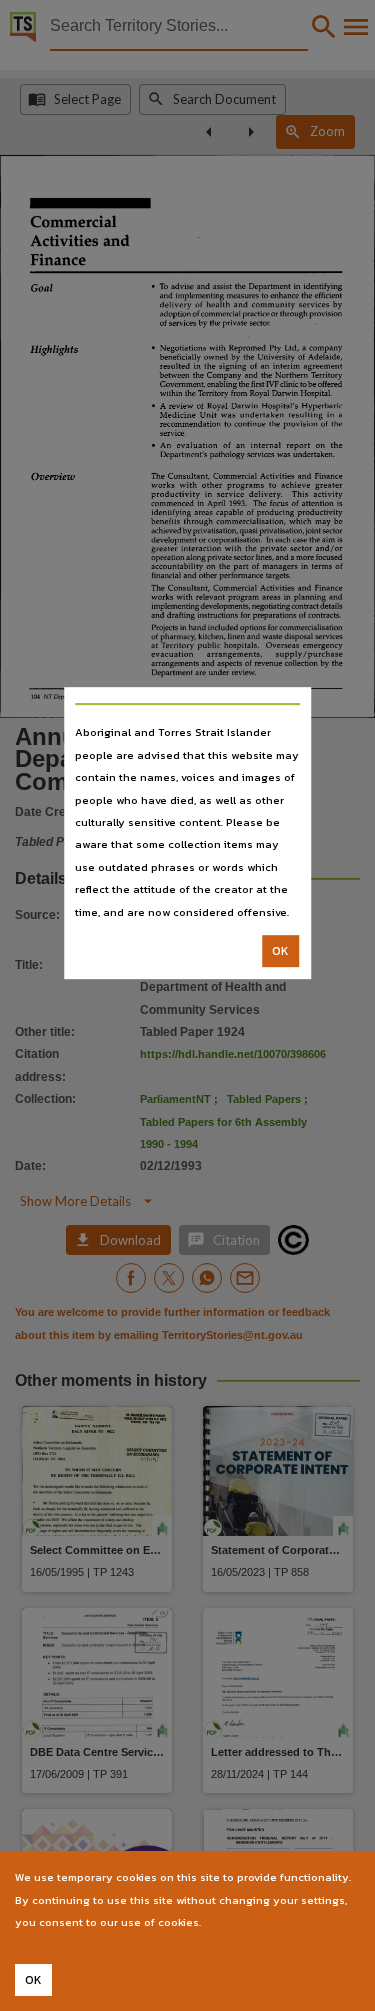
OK (280, 951)
